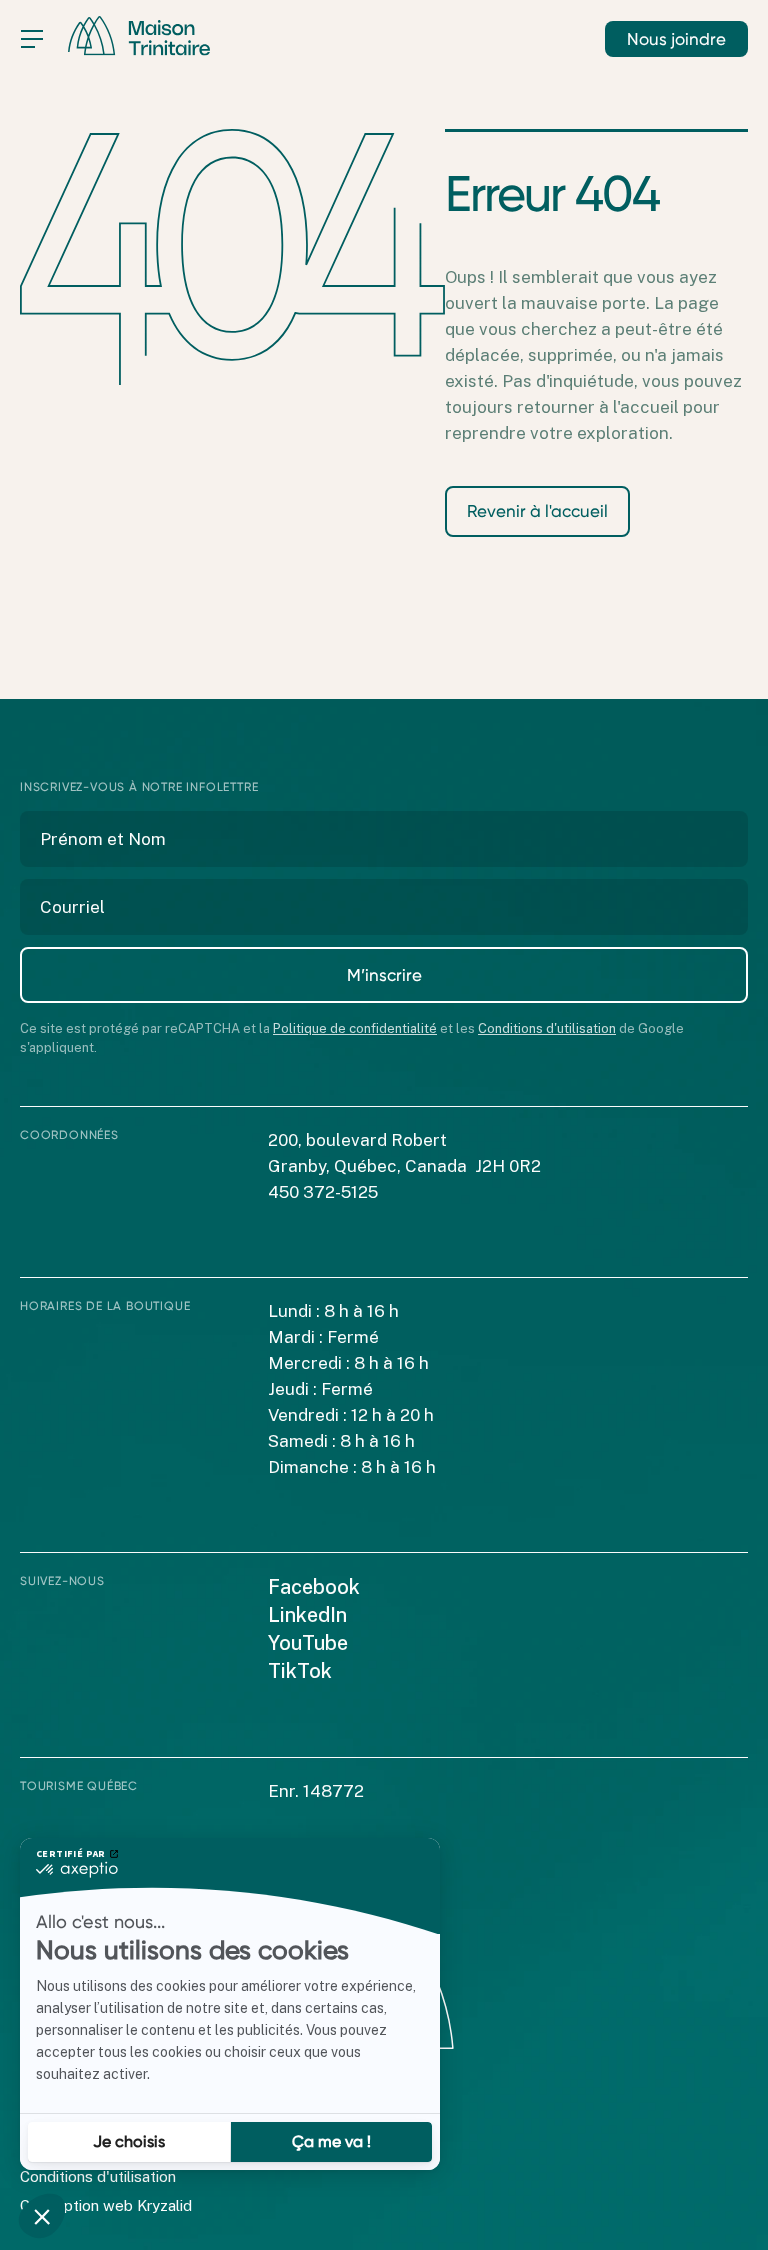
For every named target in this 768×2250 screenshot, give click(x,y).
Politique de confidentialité (355, 1028)
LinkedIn (307, 1615)
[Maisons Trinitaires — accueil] (139, 36)
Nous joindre (676, 39)
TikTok (300, 1671)
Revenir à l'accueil (537, 511)
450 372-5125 (323, 1192)
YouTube (308, 1643)
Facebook (314, 1587)
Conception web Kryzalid (106, 2205)
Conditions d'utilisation (547, 1028)
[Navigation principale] (32, 39)
